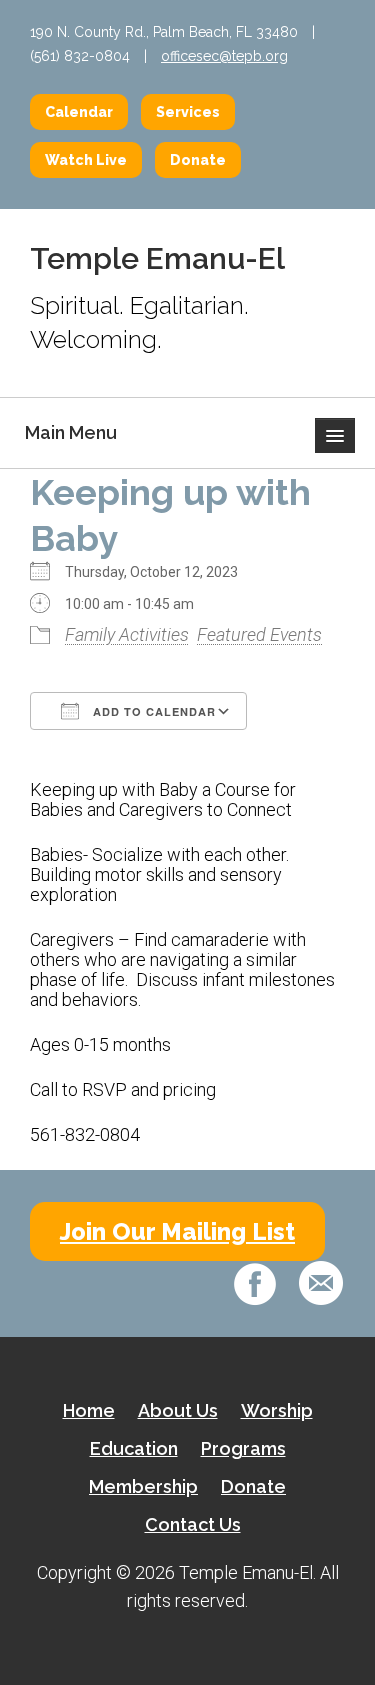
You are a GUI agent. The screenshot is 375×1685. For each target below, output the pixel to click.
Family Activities (127, 634)
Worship (277, 1410)
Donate (198, 160)
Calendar (79, 112)
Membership (143, 1486)
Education (134, 1448)
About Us (178, 1410)
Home (89, 1410)
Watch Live (86, 160)
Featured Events (259, 634)
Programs (243, 1448)
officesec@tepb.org (224, 56)
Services (188, 112)
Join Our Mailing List (177, 1231)
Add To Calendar (152, 711)
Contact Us (193, 1524)
